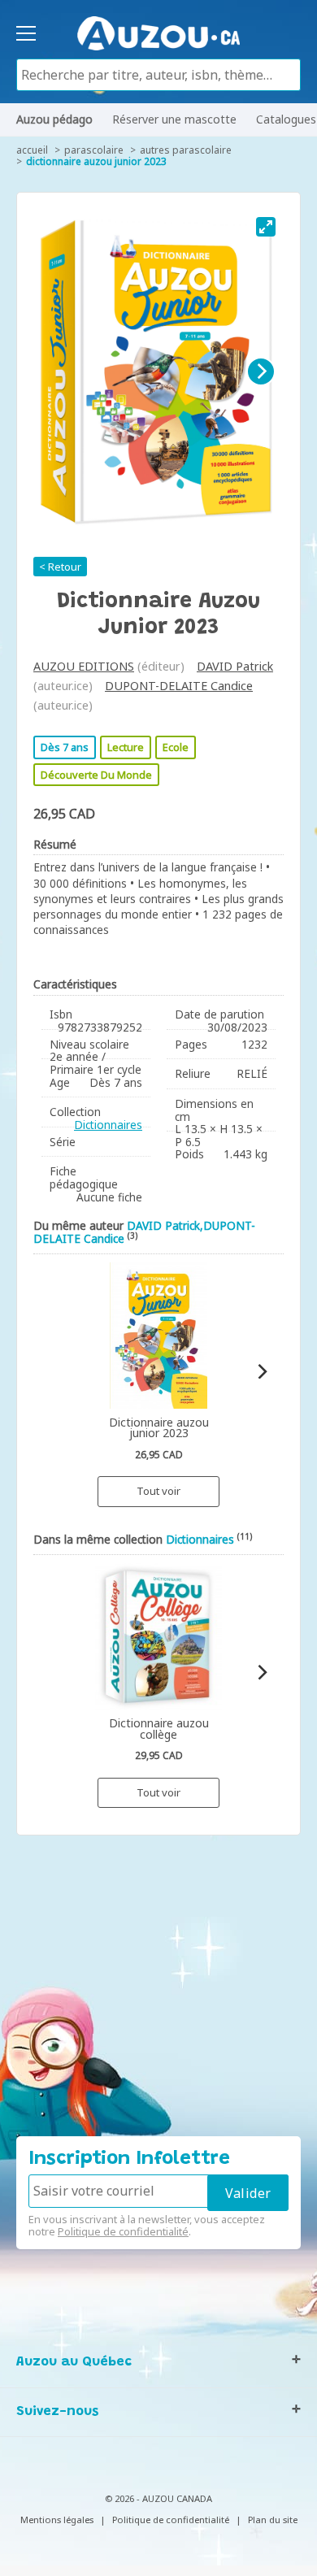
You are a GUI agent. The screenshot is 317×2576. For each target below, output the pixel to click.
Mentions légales (57, 2520)
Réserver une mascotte (174, 119)
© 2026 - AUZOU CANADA (158, 2498)
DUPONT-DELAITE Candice (179, 686)
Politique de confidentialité (123, 2231)
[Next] (261, 371)
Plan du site (273, 2520)
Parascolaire (94, 150)
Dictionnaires (108, 1125)
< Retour (60, 567)
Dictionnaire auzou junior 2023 (96, 161)
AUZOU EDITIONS (84, 666)
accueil (32, 150)
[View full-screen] (266, 227)
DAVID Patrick (235, 666)
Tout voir (158, 1491)
